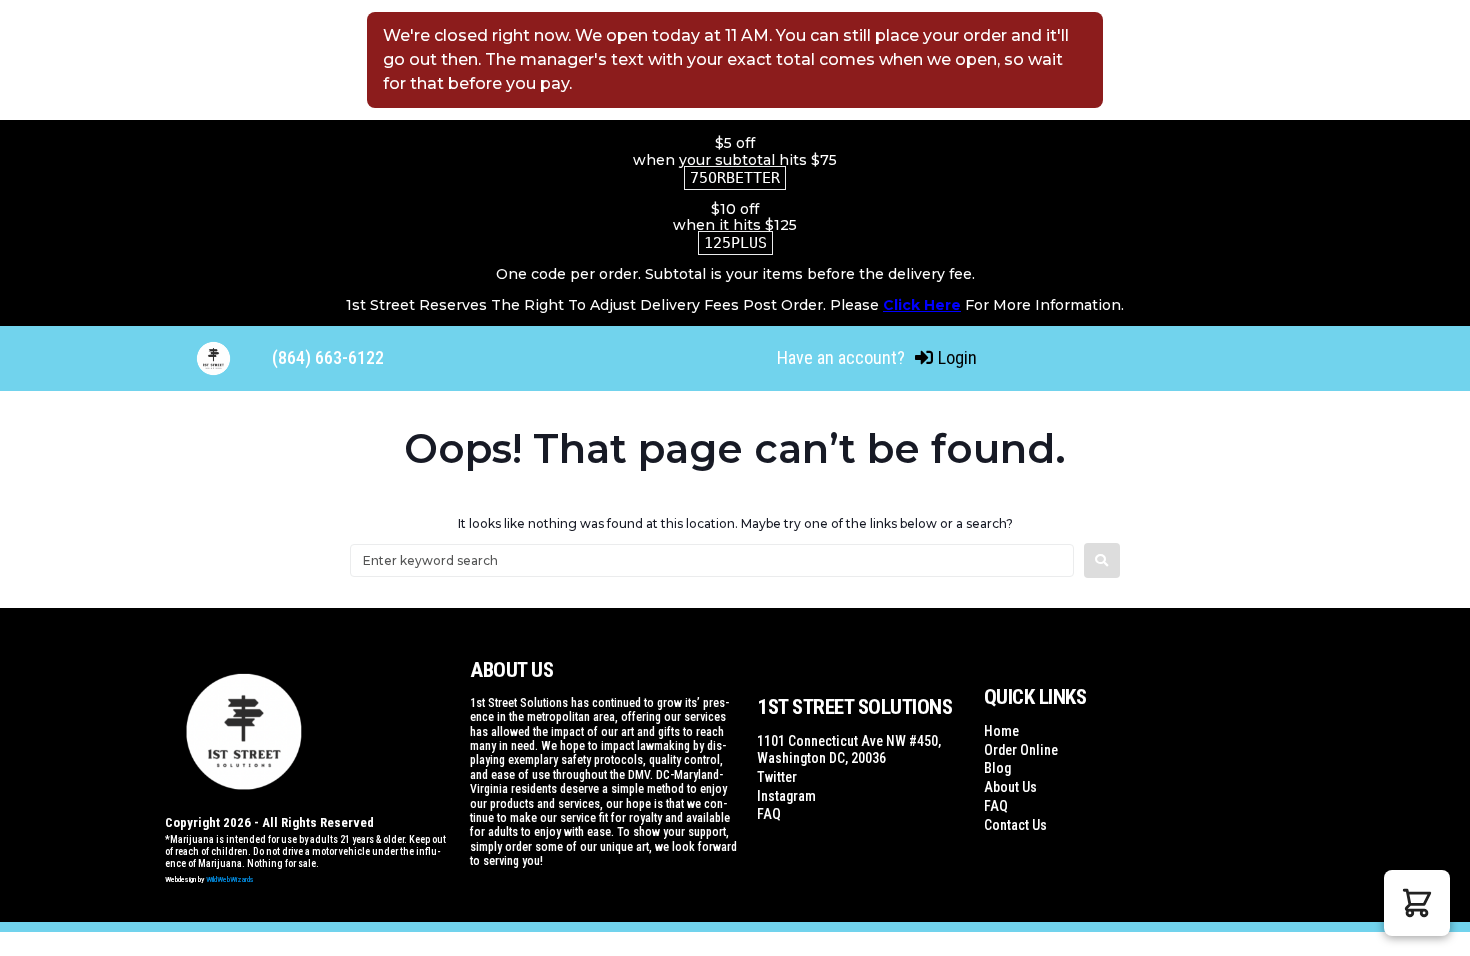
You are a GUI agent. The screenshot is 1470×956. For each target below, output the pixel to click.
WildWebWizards (230, 879)
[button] (1417, 903)
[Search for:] (712, 560)
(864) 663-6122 (328, 357)
